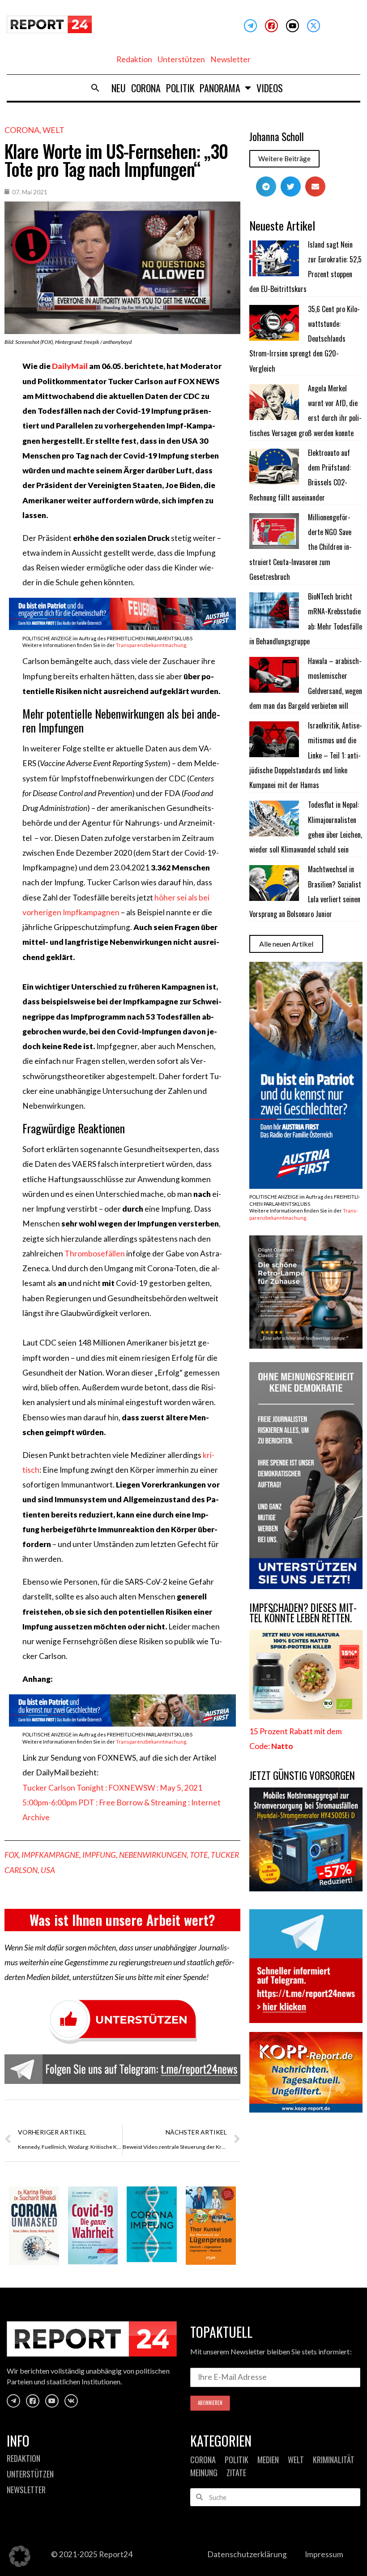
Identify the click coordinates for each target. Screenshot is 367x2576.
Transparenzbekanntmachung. (151, 645)
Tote (199, 1855)
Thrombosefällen (95, 1254)
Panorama (220, 88)
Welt (53, 130)
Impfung (99, 1855)
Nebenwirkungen (153, 1855)
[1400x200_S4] (122, 627)
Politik (180, 88)
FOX (11, 1855)
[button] (95, 88)
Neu (119, 88)
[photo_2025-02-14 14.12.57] (306, 1586)
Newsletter (230, 59)
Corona (146, 88)
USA (48, 1870)
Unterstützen (181, 59)
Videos (270, 88)
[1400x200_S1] (122, 1724)
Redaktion (134, 59)
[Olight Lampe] (306, 1346)
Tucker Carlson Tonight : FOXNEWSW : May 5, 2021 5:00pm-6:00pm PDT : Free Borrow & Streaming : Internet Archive (122, 1803)
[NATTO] (306, 1717)
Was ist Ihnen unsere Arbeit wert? (122, 1920)
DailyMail (70, 366)
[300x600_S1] (306, 1186)
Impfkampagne (50, 1855)
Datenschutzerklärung (247, 2554)
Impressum (324, 2554)
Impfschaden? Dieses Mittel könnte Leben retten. (303, 1613)
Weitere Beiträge (284, 159)
